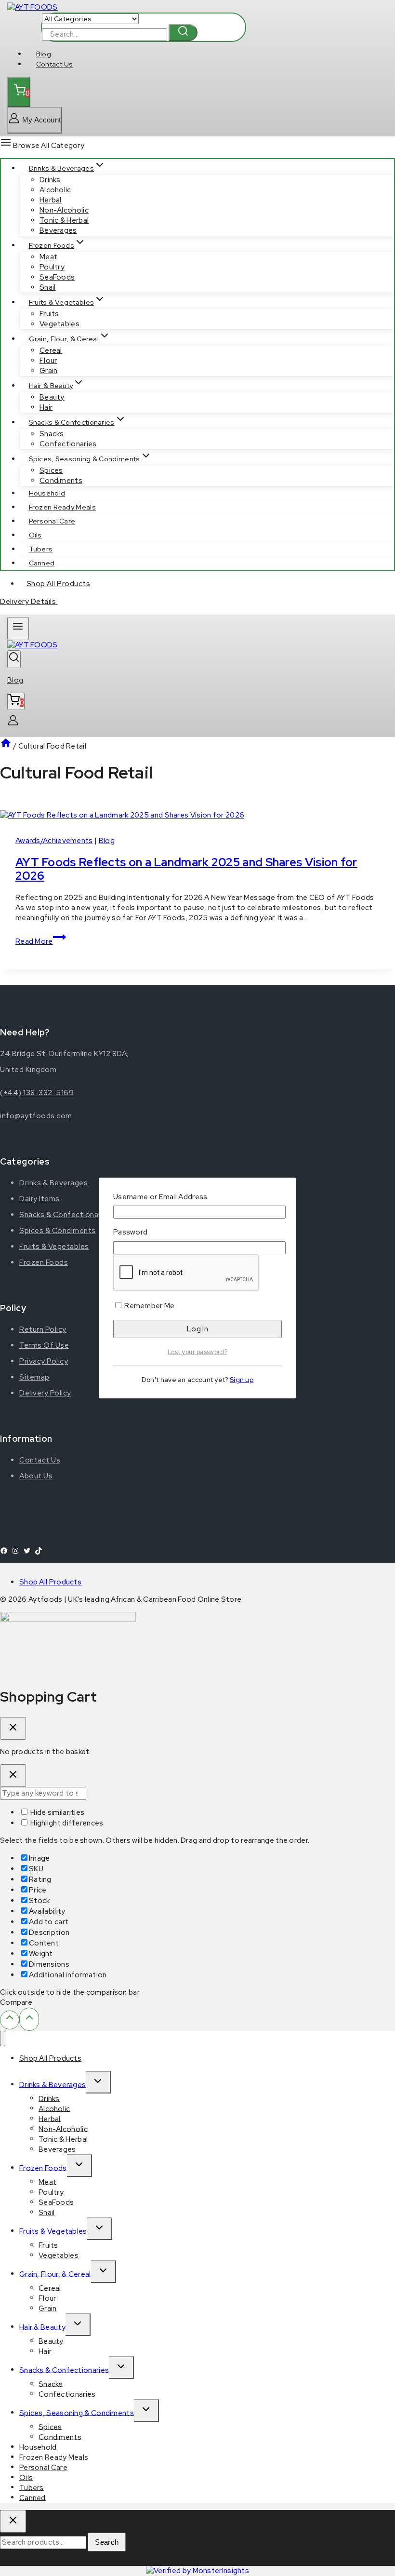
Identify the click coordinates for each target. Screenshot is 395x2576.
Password (130, 1232)
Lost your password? (197, 1352)
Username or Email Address (160, 1197)
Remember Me (149, 1306)
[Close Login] (13, 1776)
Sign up (242, 1380)
